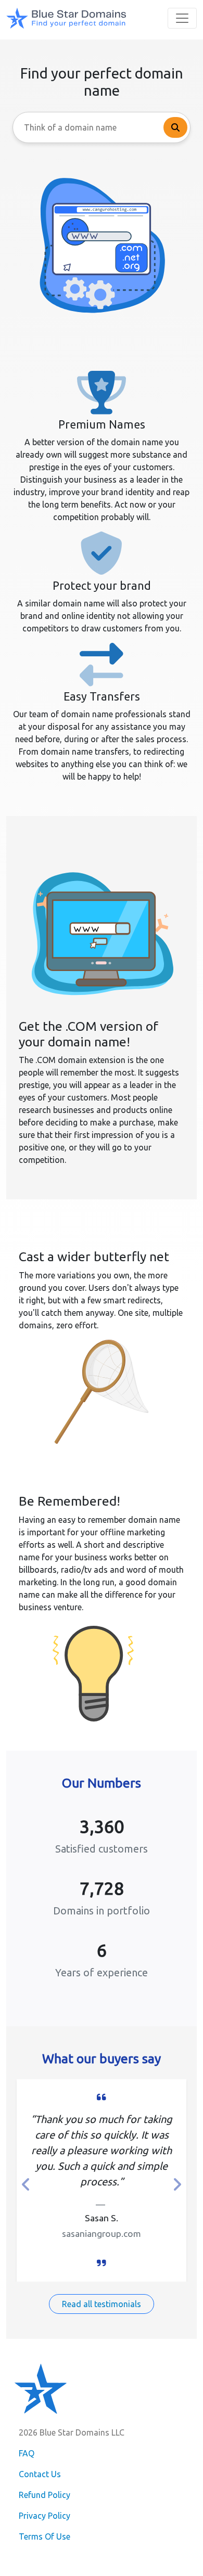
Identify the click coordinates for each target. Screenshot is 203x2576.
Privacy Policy (45, 2516)
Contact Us (40, 2474)
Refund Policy (45, 2495)
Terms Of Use (45, 2536)
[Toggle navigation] (182, 18)
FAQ (27, 2453)
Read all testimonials (102, 2304)
